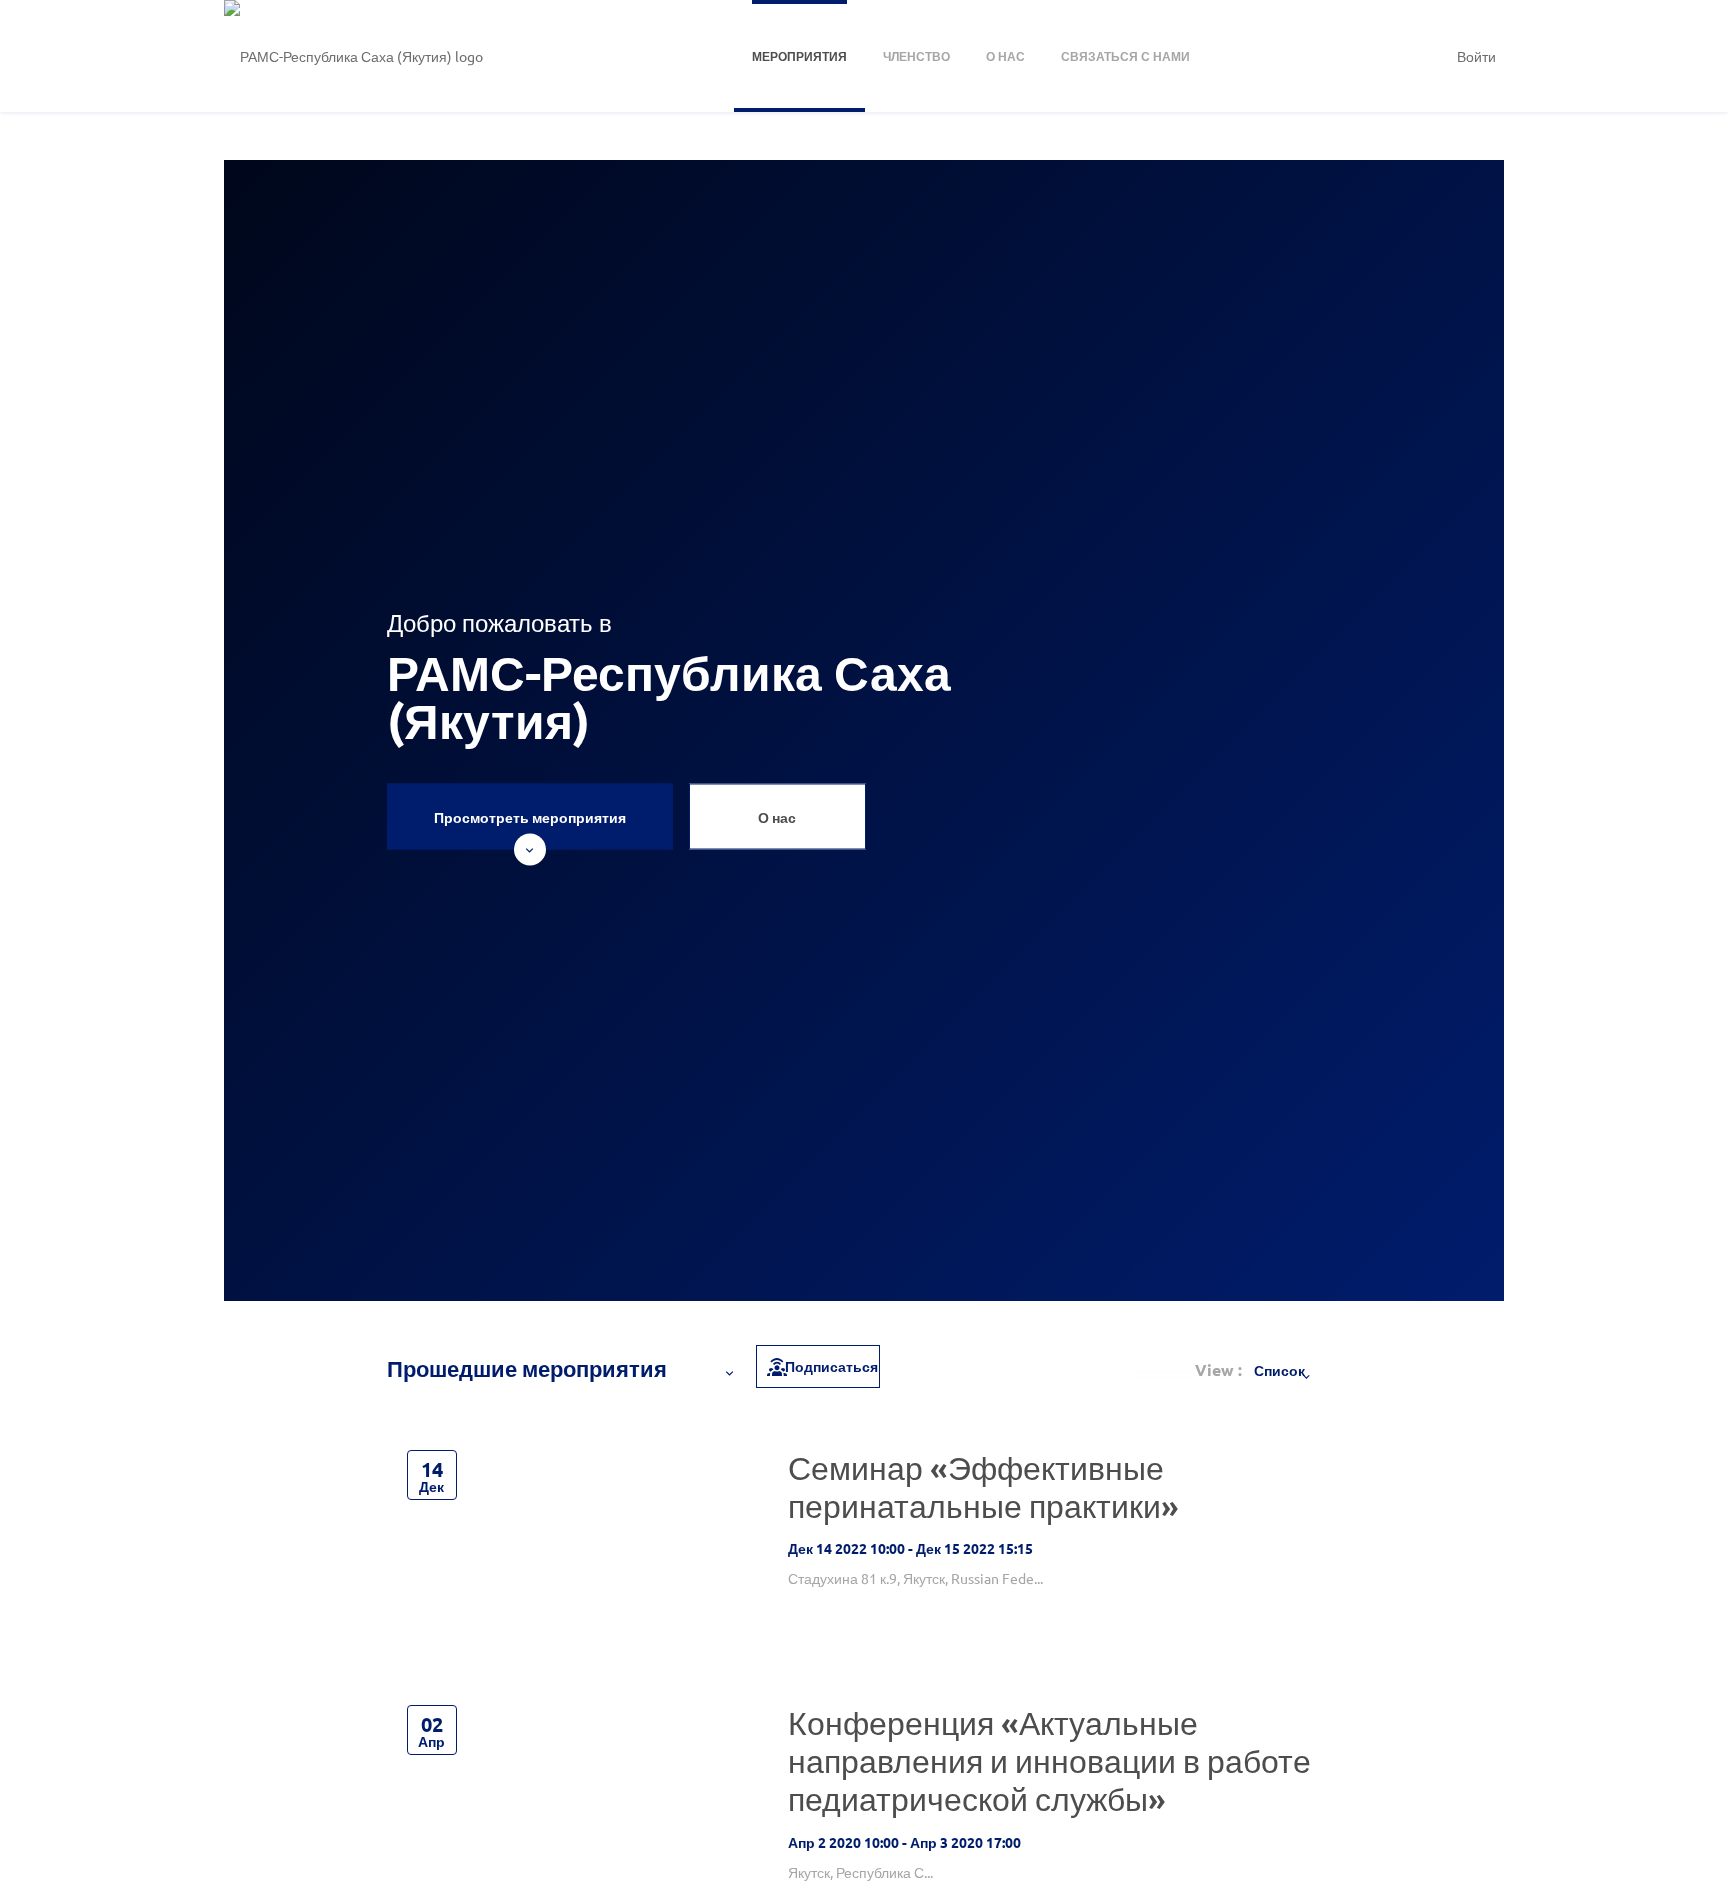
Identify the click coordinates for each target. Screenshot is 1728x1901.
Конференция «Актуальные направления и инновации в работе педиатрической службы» (1049, 1761)
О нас (777, 817)
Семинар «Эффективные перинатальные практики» (983, 1486)
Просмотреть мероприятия (530, 817)
